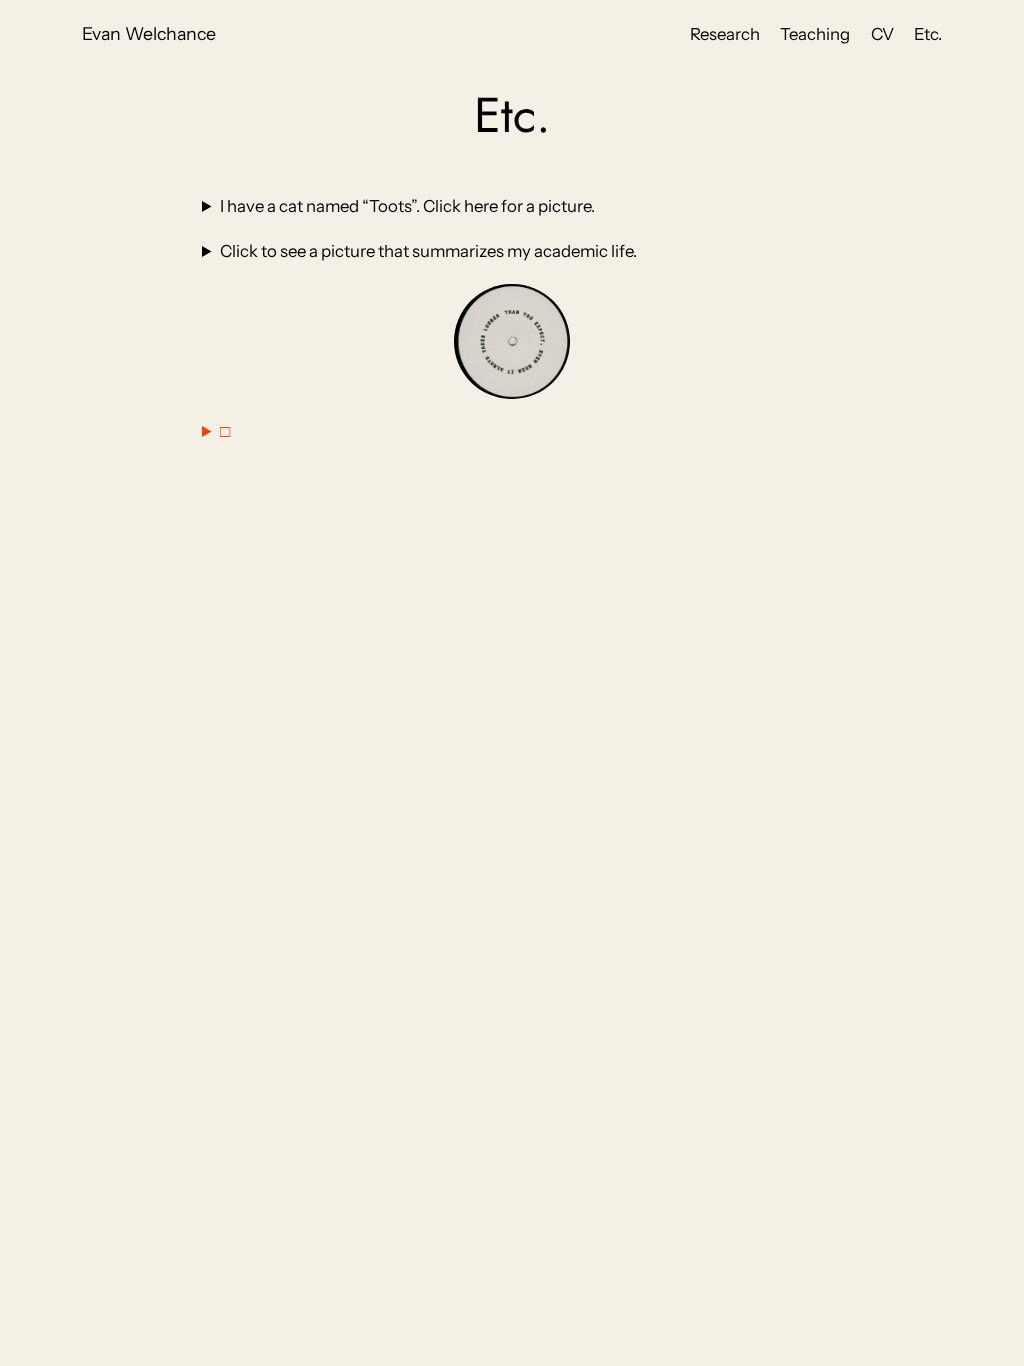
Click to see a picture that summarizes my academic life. (428, 251)
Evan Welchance (149, 33)
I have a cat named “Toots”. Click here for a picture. (407, 206)
